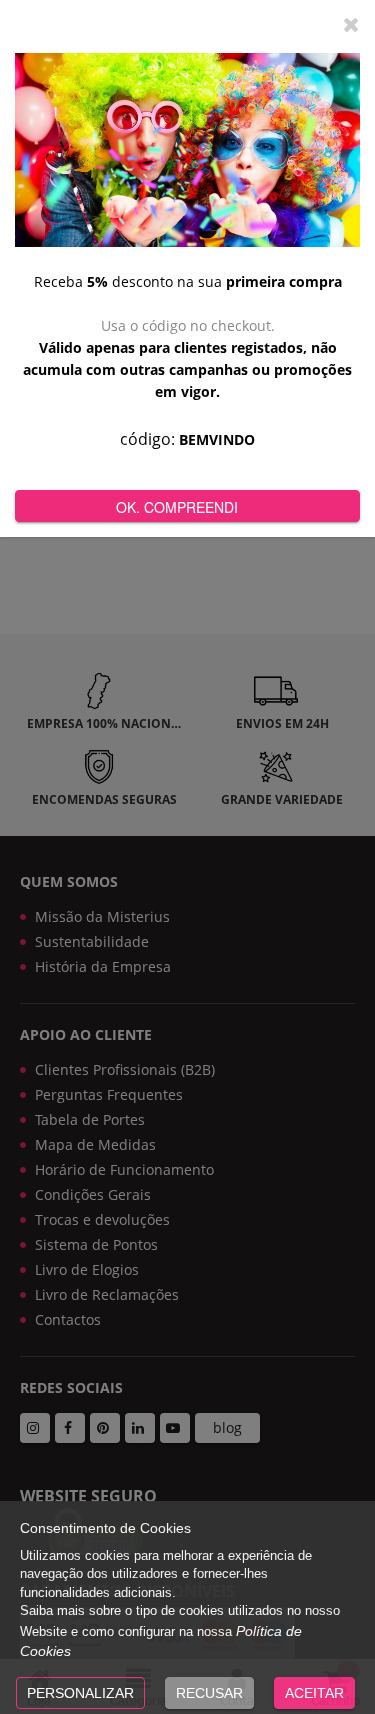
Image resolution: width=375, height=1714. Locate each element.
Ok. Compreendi (177, 507)
